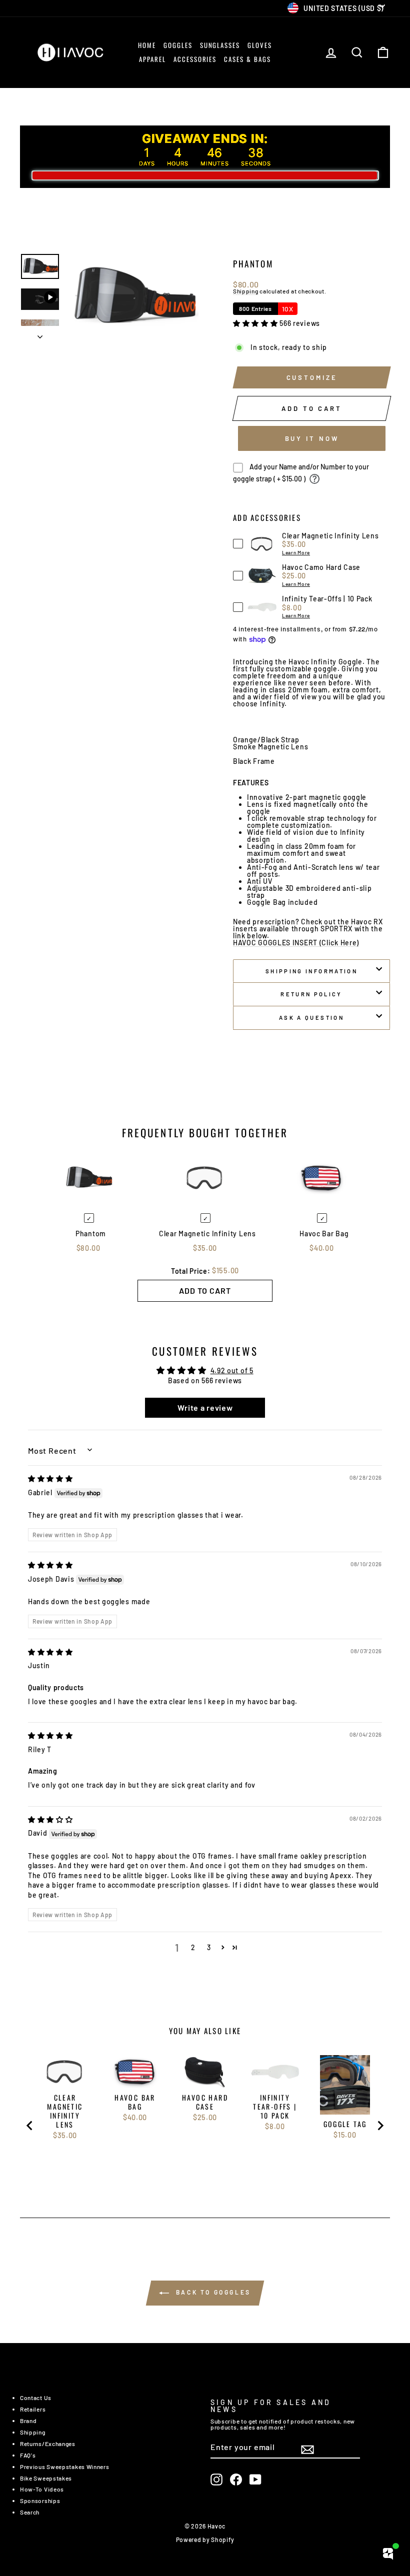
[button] (256, 323)
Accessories (195, 59)
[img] (50, 1478)
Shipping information (311, 971)
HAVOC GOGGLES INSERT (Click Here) (296, 943)
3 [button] (209, 1947)
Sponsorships (40, 2501)
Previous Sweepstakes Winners (65, 2467)
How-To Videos (42, 2489)
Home (147, 45)
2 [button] (193, 1947)
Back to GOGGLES (212, 2293)
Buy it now (312, 438)
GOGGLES (178, 45)
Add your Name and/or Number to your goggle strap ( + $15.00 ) (301, 473)
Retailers (33, 2409)
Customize (312, 377)
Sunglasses (220, 45)
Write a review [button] (205, 1407)
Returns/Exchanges (48, 2444)
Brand (28, 2421)
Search (30, 2512)
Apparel (152, 59)
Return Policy (311, 994)
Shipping (246, 291)
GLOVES (260, 45)
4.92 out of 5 (232, 1370)
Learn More (296, 552)
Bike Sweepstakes (46, 2478)
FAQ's (28, 2455)
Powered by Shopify (205, 2540)
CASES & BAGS (247, 59)
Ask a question (311, 1018)
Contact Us (36, 2398)
